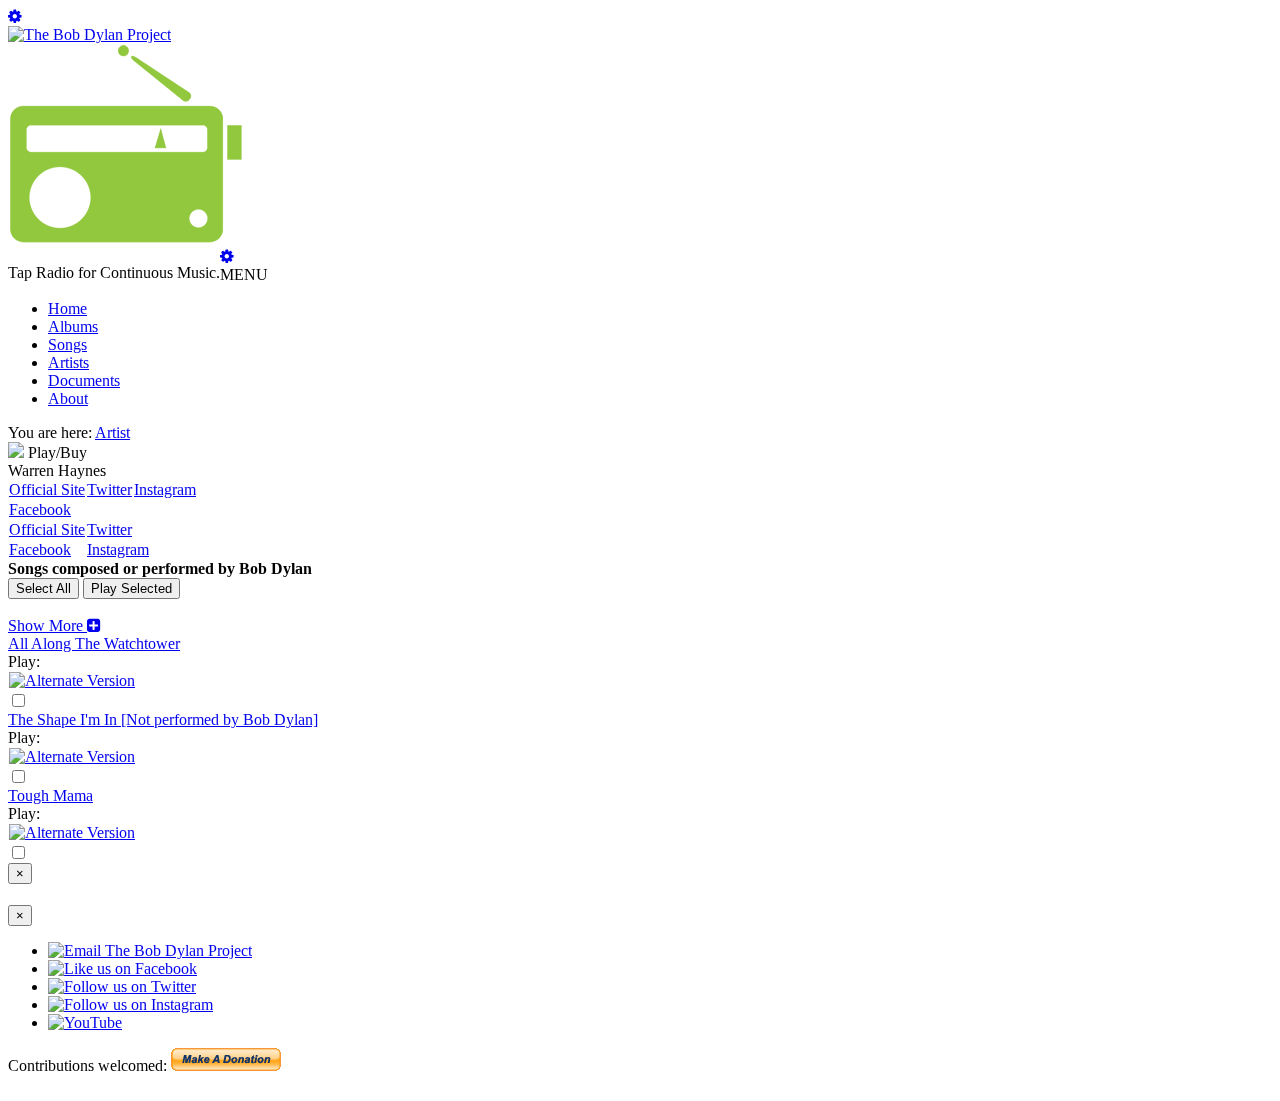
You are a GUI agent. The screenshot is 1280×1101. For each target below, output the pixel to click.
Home (67, 308)
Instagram (165, 489)
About (68, 398)
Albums (73, 326)
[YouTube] (72, 680)
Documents (84, 380)
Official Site (47, 489)
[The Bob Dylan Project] (89, 34)
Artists (68, 362)
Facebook (40, 509)
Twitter (109, 489)
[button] (54, 625)
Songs (67, 344)
